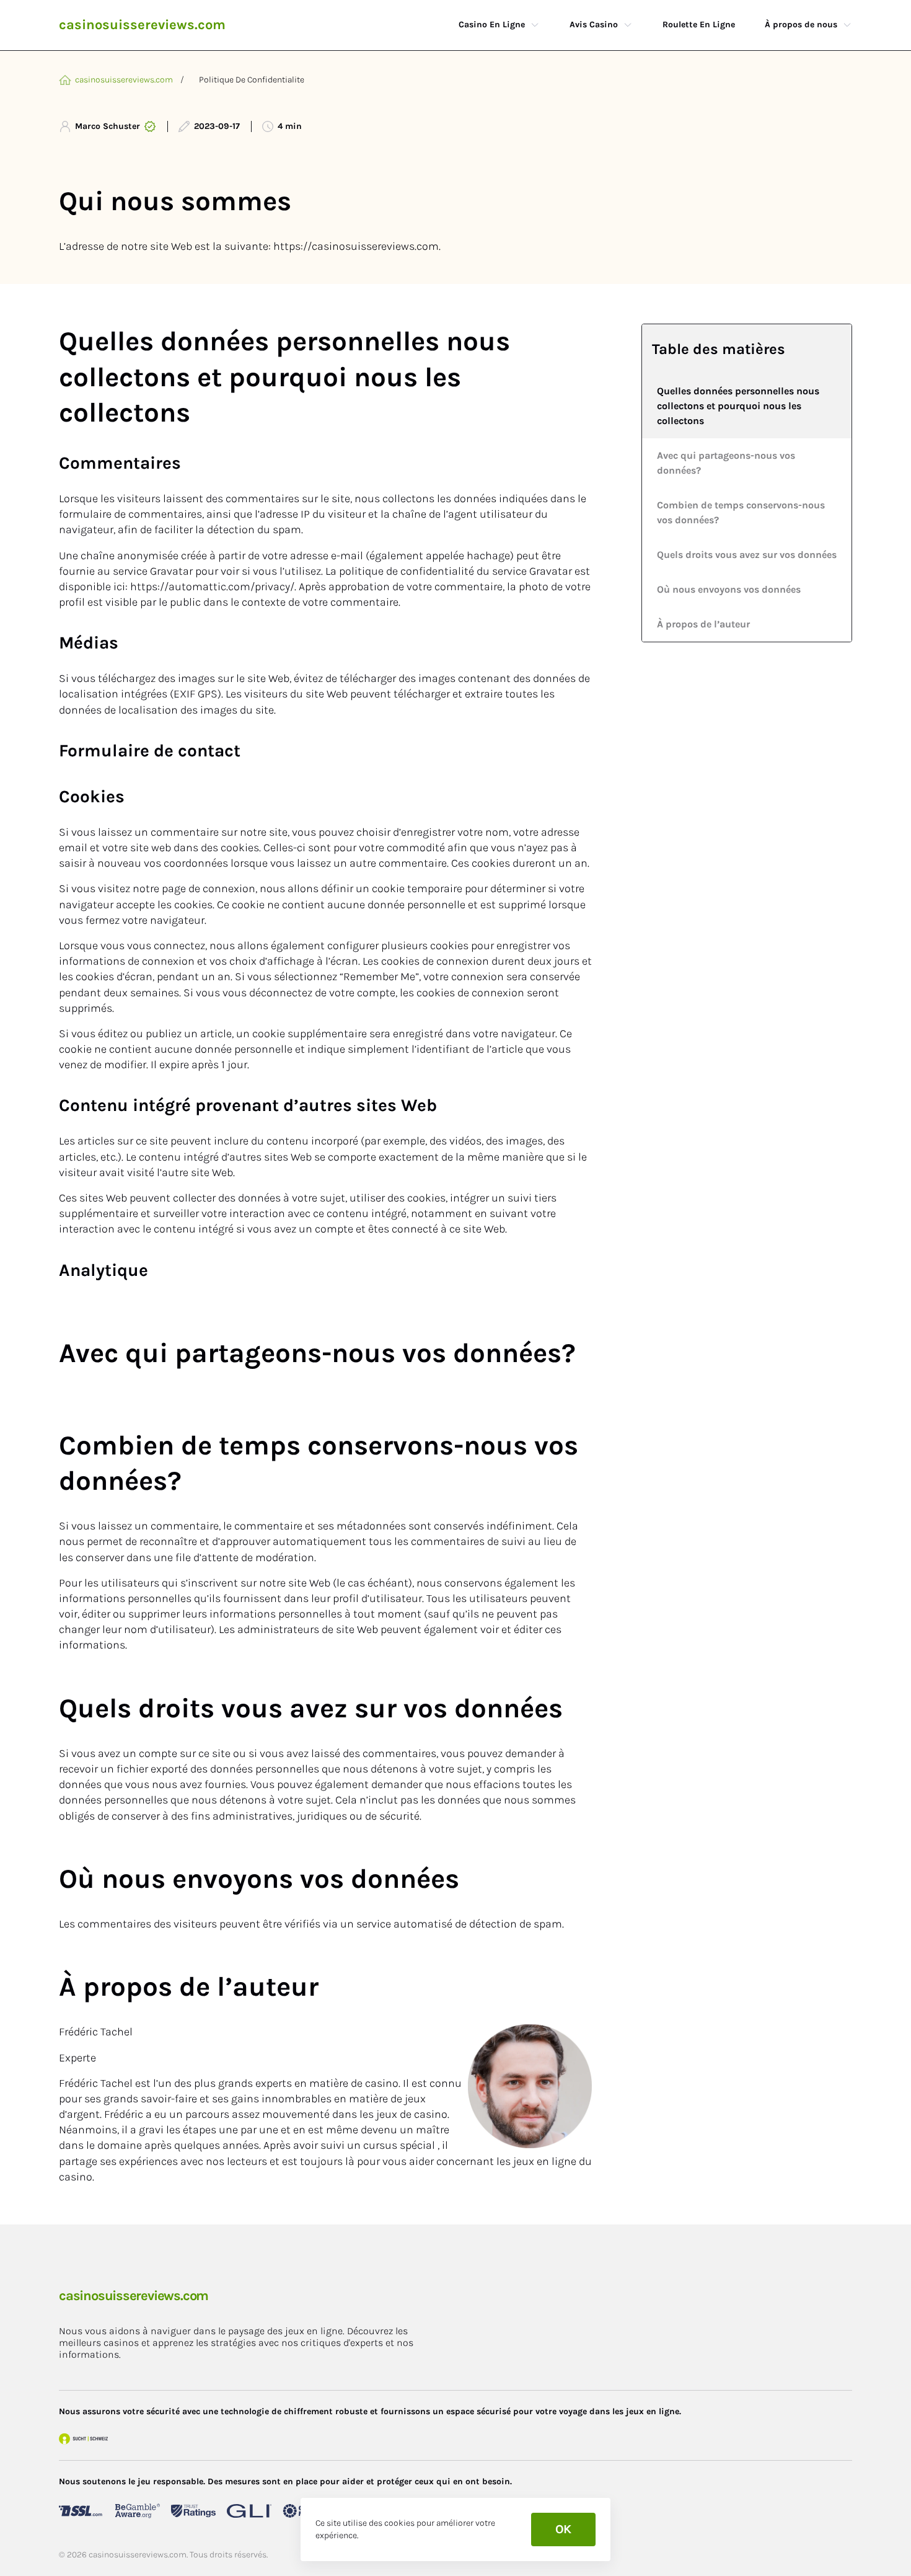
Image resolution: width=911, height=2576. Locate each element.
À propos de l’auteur (703, 624)
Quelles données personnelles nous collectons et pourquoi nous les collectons (738, 406)
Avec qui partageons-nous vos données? (726, 463)
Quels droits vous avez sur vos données (747, 555)
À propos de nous (801, 24)
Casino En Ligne (492, 24)
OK (563, 2529)
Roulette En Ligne (699, 24)
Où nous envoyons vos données (729, 589)
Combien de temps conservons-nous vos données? (741, 512)
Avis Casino (594, 24)
